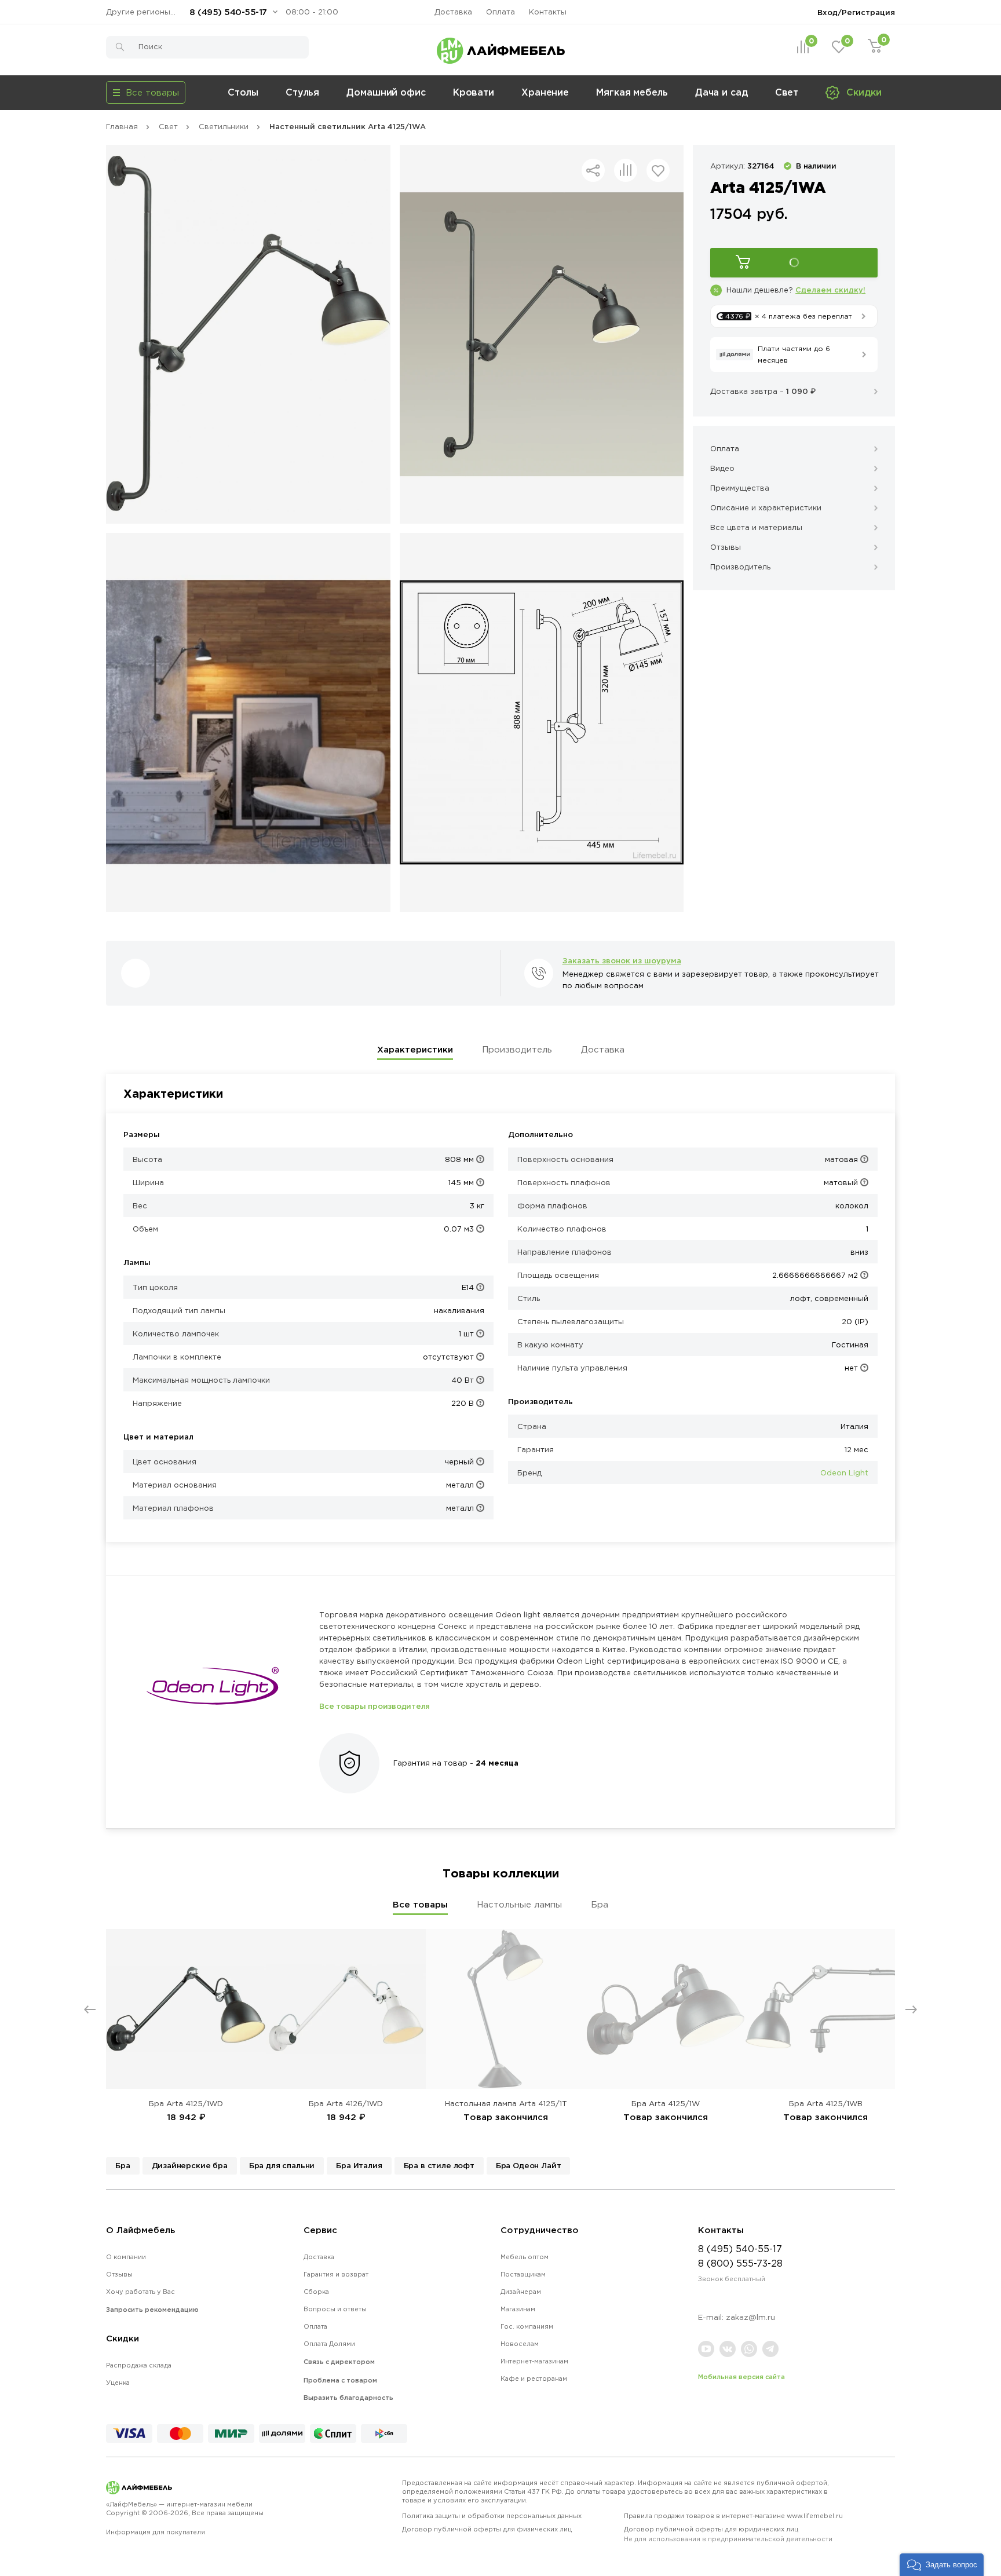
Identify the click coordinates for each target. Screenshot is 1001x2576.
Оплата (500, 12)
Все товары (420, 1904)
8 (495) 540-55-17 (228, 12)
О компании (126, 2257)
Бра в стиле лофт (439, 2165)
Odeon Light (844, 1473)
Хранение (545, 92)
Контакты (548, 12)
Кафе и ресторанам (534, 2378)
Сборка (316, 2292)
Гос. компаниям (527, 2326)
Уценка (118, 2383)
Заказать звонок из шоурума (622, 960)
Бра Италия (359, 2165)
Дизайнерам (521, 2292)
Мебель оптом (525, 2257)
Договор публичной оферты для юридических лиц (728, 2534)
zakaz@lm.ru (750, 2317)
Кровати (474, 92)
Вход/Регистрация (856, 12)
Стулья (302, 92)
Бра (600, 1904)
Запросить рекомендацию (152, 2310)
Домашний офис (386, 92)
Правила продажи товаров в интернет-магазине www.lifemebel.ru (733, 2516)
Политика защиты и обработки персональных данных (492, 2516)
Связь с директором (339, 2362)
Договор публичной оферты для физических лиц (487, 2529)
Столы (243, 92)
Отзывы (119, 2274)
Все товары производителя (375, 1706)
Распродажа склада (139, 2365)
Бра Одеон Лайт (529, 2165)
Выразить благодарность (348, 2398)
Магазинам (518, 2309)
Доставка (453, 12)
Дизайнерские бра (190, 2165)
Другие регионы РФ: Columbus (144, 12)
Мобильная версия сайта (741, 2377)
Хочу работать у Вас (140, 2292)
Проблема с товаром (340, 2380)
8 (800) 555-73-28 (740, 2263)
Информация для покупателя (156, 2532)
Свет (787, 92)
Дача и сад (721, 92)
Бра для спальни (282, 2165)
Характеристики (415, 1049)
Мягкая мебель (632, 92)
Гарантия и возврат (336, 2274)
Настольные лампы (519, 1904)
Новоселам (520, 2344)
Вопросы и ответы (335, 2309)
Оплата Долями (329, 2344)
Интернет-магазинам (534, 2361)
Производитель (517, 1049)
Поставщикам (523, 2274)
